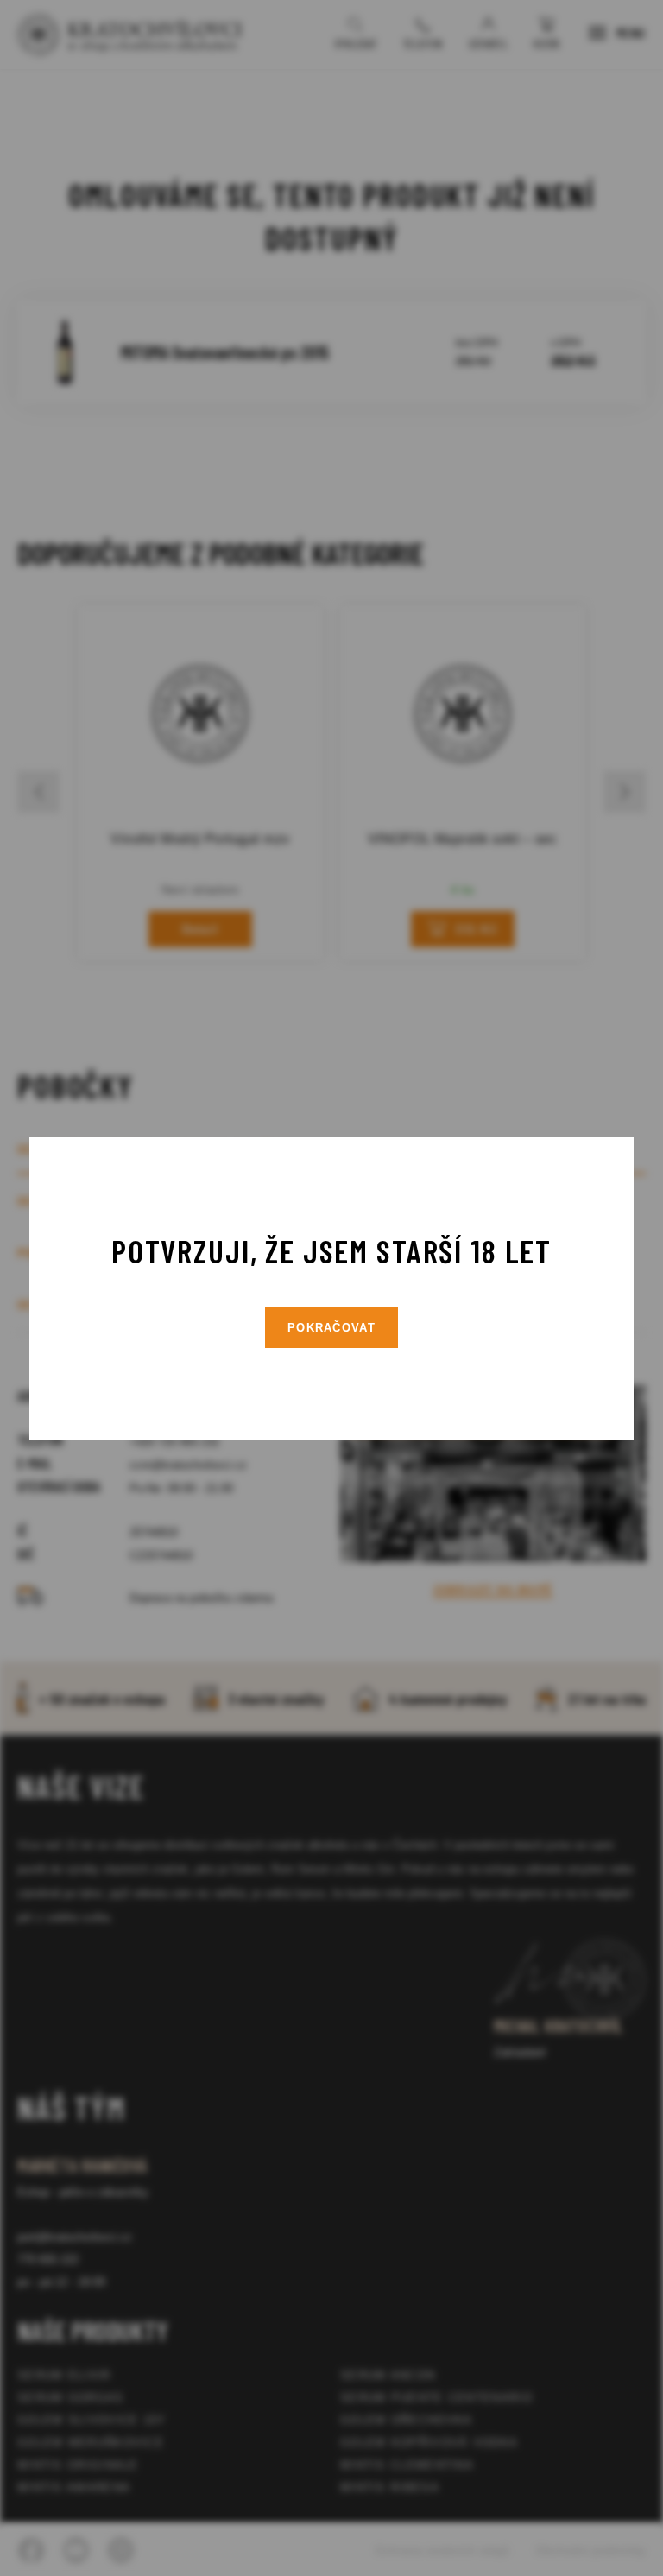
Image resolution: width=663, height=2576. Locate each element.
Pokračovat (331, 1328)
